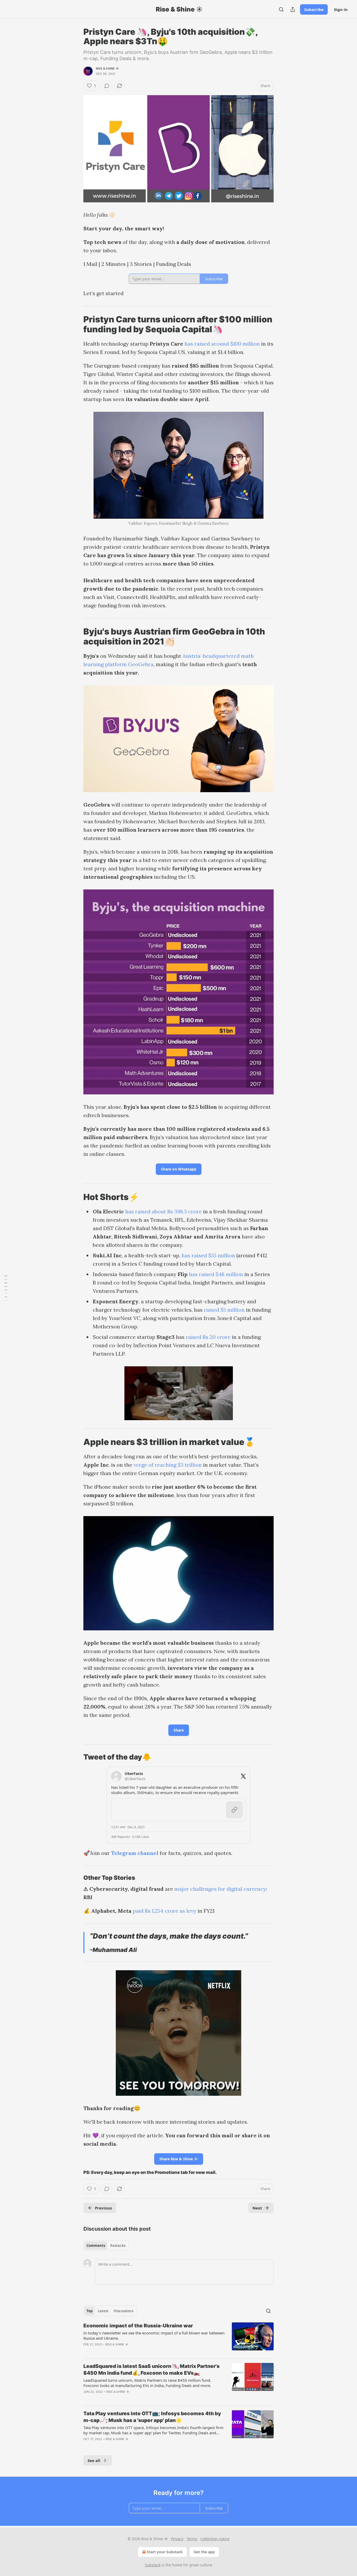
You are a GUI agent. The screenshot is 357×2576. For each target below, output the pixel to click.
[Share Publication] (293, 9)
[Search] (281, 9)
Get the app (204, 2552)
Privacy (177, 2539)
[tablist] (106, 2246)
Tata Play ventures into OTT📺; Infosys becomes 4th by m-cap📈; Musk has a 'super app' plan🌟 (152, 2417)
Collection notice (215, 2539)
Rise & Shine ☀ (107, 68)
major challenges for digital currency (220, 1889)
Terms (192, 2539)
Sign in (341, 9)
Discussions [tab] (123, 2311)
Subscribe (314, 9)
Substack (153, 2565)
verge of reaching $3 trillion (168, 1465)
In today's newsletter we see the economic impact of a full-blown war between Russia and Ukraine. (154, 2335)
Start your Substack (165, 2552)
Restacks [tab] (118, 2246)
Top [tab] (90, 2311)
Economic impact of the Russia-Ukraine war (138, 2326)
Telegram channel (135, 1853)
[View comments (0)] (107, 86)
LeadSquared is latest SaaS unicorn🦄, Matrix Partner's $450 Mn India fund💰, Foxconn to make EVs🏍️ (151, 2370)
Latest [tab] (103, 2311)
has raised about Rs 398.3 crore (163, 1211)
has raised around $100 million (222, 344)
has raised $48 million (216, 1274)
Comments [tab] (96, 2246)
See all (94, 2460)
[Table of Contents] (6, 1288)
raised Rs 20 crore (208, 1337)
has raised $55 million (208, 1255)
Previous (103, 2208)
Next (257, 2208)
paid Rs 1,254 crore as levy (165, 1911)
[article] (179, 2338)
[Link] (76, 324)
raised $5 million (224, 1310)
